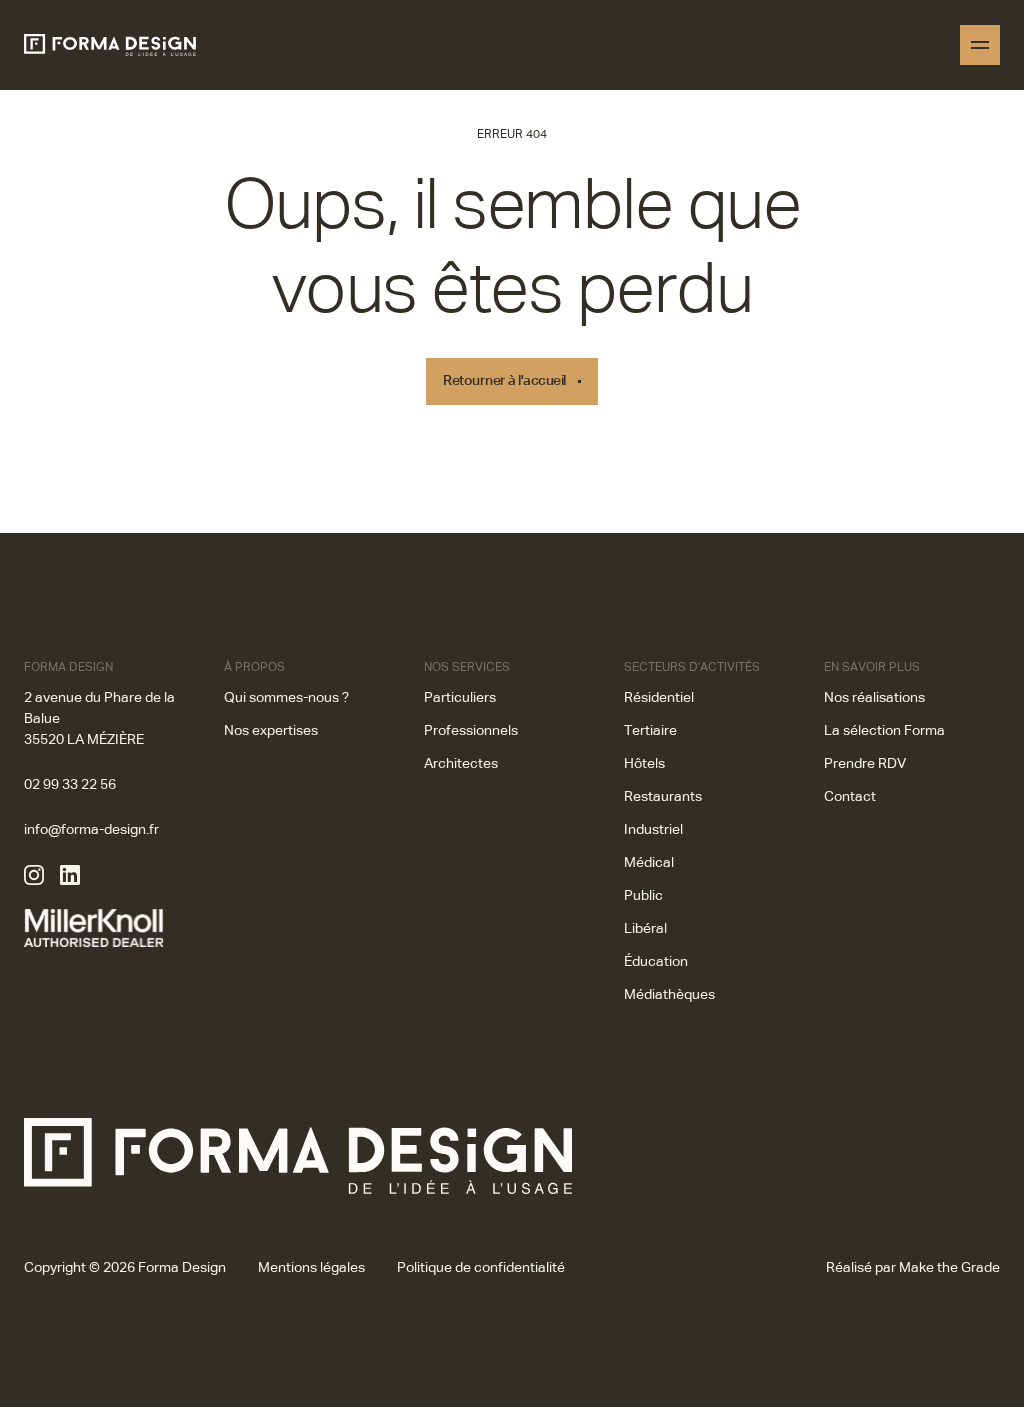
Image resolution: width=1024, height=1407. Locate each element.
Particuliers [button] (460, 698)
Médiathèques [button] (669, 995)
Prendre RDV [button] (865, 764)
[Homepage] (110, 45)
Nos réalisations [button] (874, 698)
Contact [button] (850, 797)
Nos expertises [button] (271, 731)
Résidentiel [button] (659, 698)
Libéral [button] (645, 929)
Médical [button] (649, 863)
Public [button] (643, 896)
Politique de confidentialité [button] (481, 1268)
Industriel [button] (653, 830)
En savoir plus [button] (872, 668)
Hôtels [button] (644, 764)
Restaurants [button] (663, 797)
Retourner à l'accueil (504, 381)
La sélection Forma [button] (884, 731)
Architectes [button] (461, 764)
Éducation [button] (656, 962)
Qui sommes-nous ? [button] (286, 698)
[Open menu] (980, 45)
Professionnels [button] (471, 731)
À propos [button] (254, 668)
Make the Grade (949, 1268)
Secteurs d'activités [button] (692, 668)
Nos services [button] (467, 668)
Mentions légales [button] (311, 1268)
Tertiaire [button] (650, 731)
